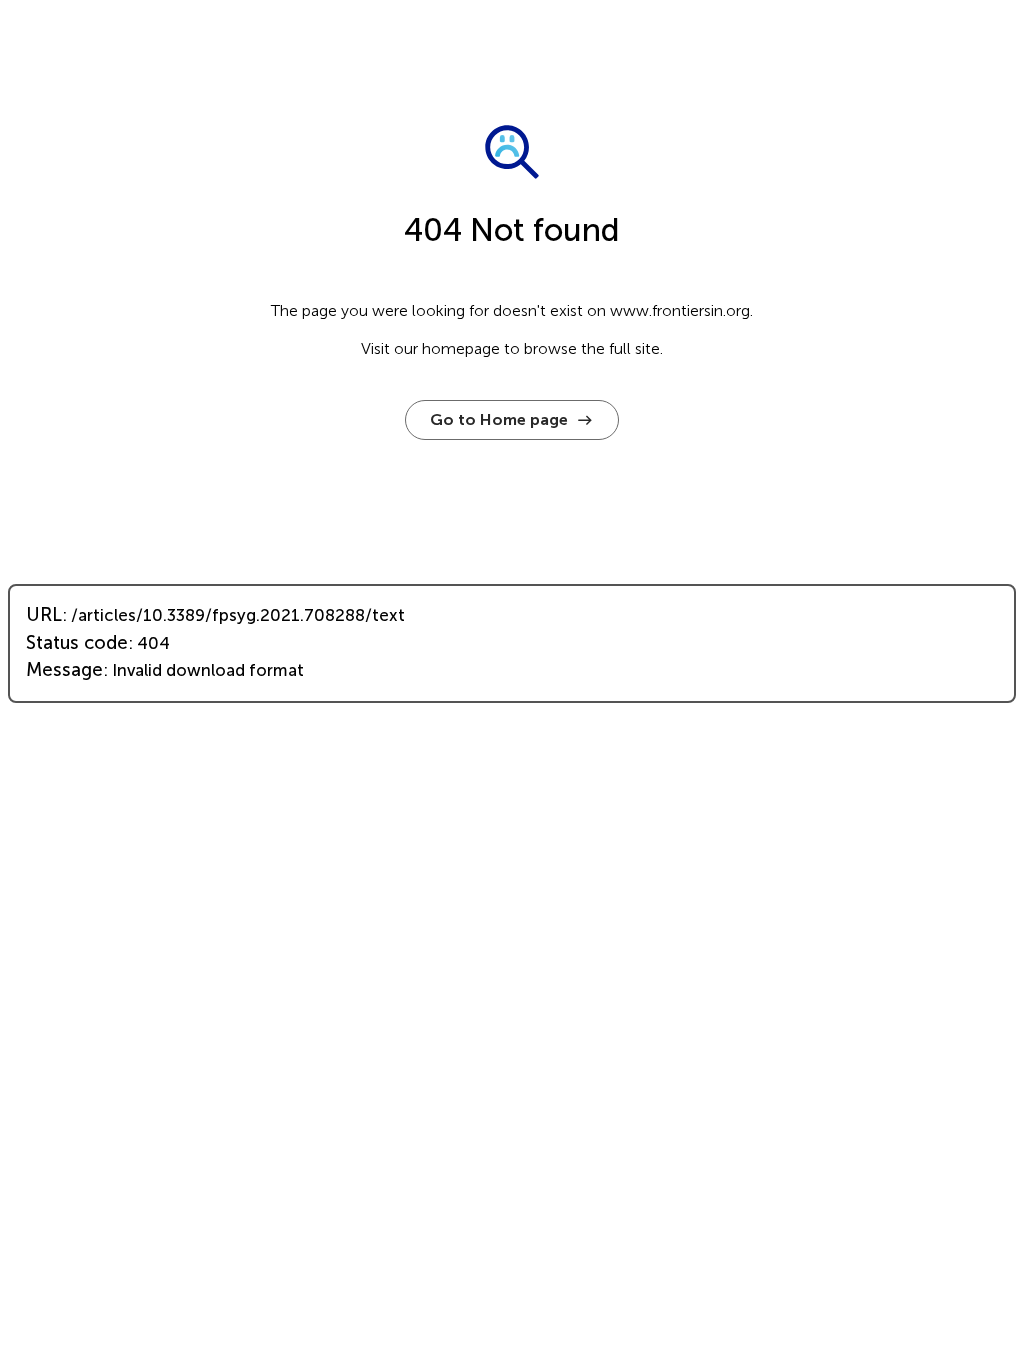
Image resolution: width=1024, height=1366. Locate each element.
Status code (77, 643)
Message (64, 670)
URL (44, 615)
